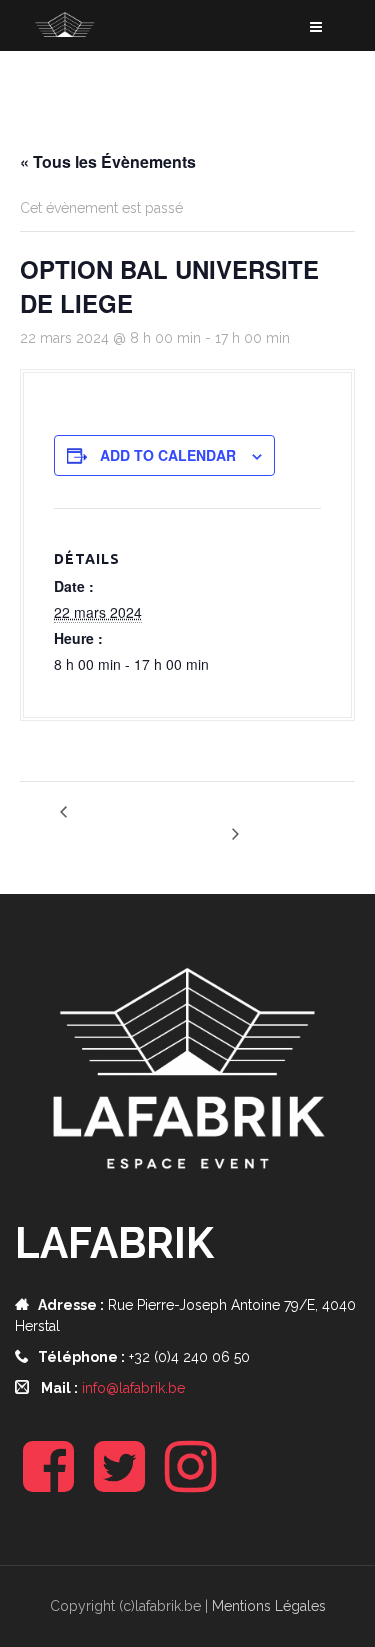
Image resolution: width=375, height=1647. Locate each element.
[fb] (48, 1483)
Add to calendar (168, 455)
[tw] (119, 1483)
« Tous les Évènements (108, 161)
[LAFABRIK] (105, 41)
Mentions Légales (269, 1606)
